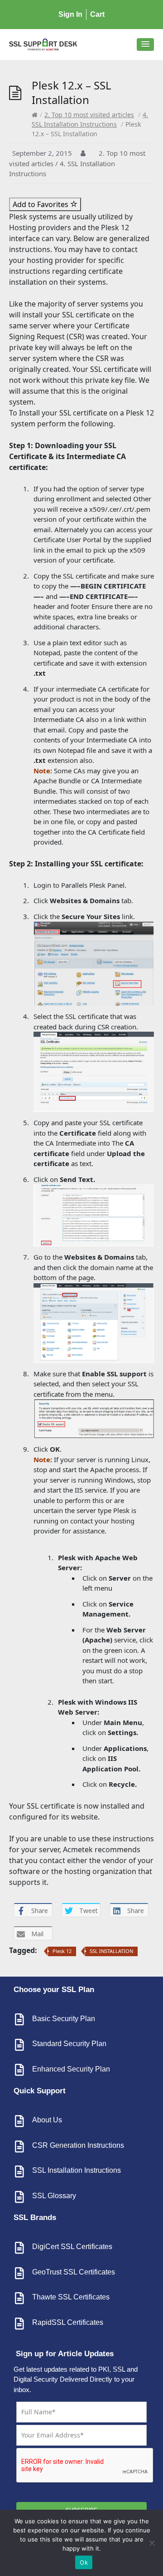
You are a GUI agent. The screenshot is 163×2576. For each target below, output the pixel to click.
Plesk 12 (62, 1951)
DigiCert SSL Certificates (72, 2247)
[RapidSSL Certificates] (19, 2324)
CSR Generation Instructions (78, 2145)
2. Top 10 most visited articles (89, 115)
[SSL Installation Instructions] (19, 2171)
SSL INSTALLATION (111, 1951)
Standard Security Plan (69, 2044)
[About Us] (19, 2121)
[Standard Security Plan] (19, 2045)
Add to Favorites (41, 204)
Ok (84, 2562)
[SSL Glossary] (19, 2197)
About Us (47, 2120)
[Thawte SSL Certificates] (19, 2298)
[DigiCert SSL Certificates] (19, 2248)
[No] (152, 2543)
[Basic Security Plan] (19, 2019)
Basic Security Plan (64, 2019)
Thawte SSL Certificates (71, 2297)
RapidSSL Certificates (68, 2322)
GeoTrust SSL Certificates (74, 2272)
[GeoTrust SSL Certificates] (19, 2273)
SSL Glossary (54, 2196)
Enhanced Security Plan (71, 2069)
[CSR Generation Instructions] (19, 2146)
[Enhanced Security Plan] (19, 2070)
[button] (145, 44)
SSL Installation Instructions (77, 2170)
